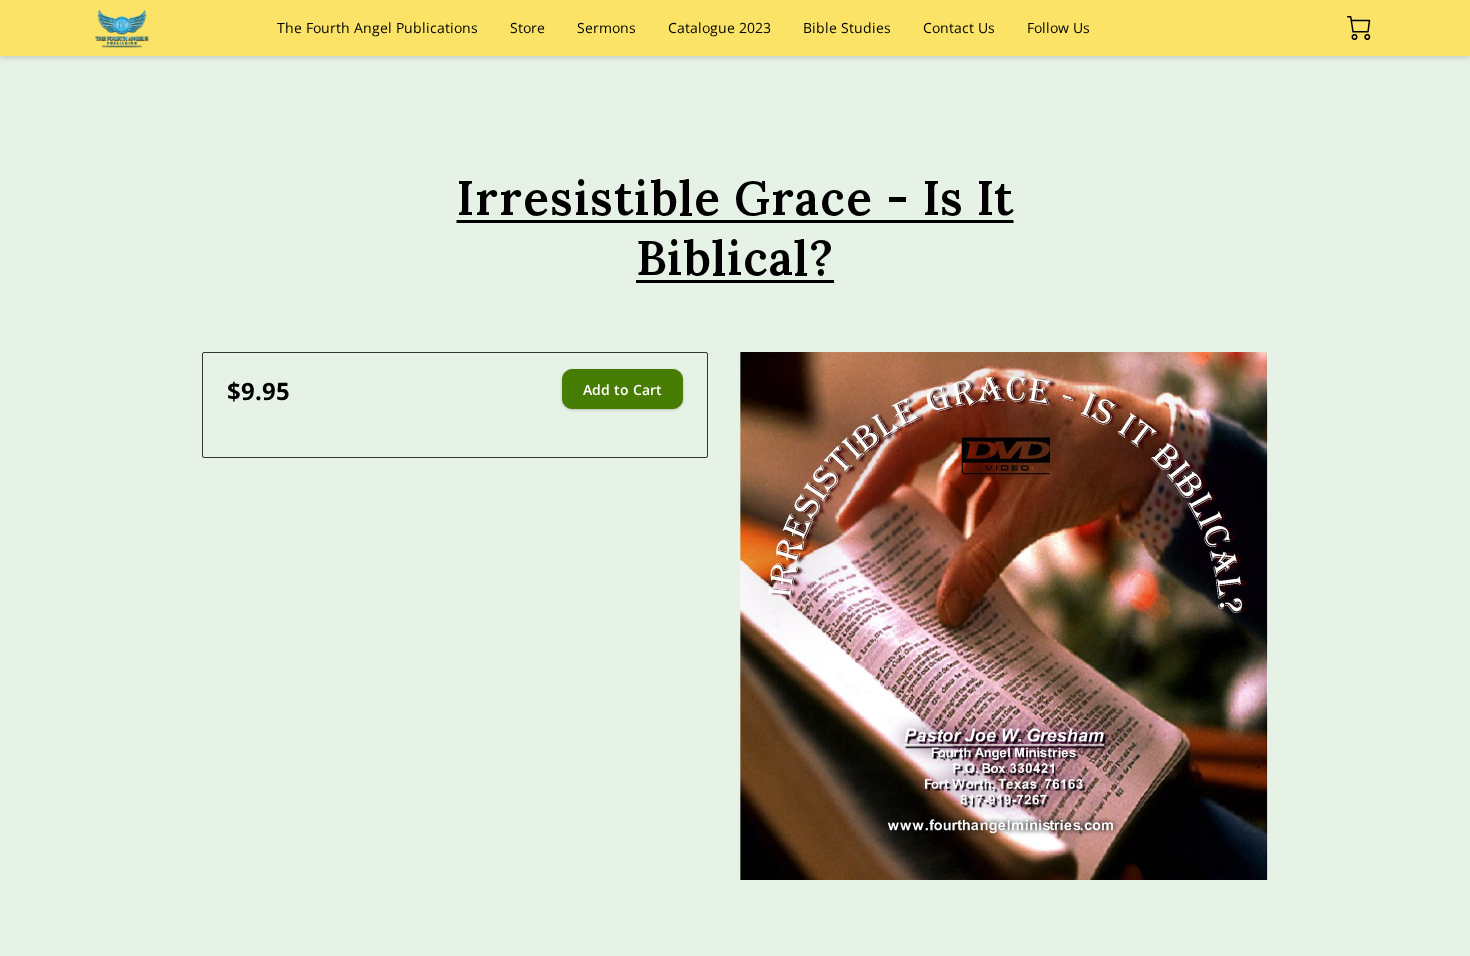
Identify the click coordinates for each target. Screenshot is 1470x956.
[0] (1359, 28)
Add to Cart (622, 389)
